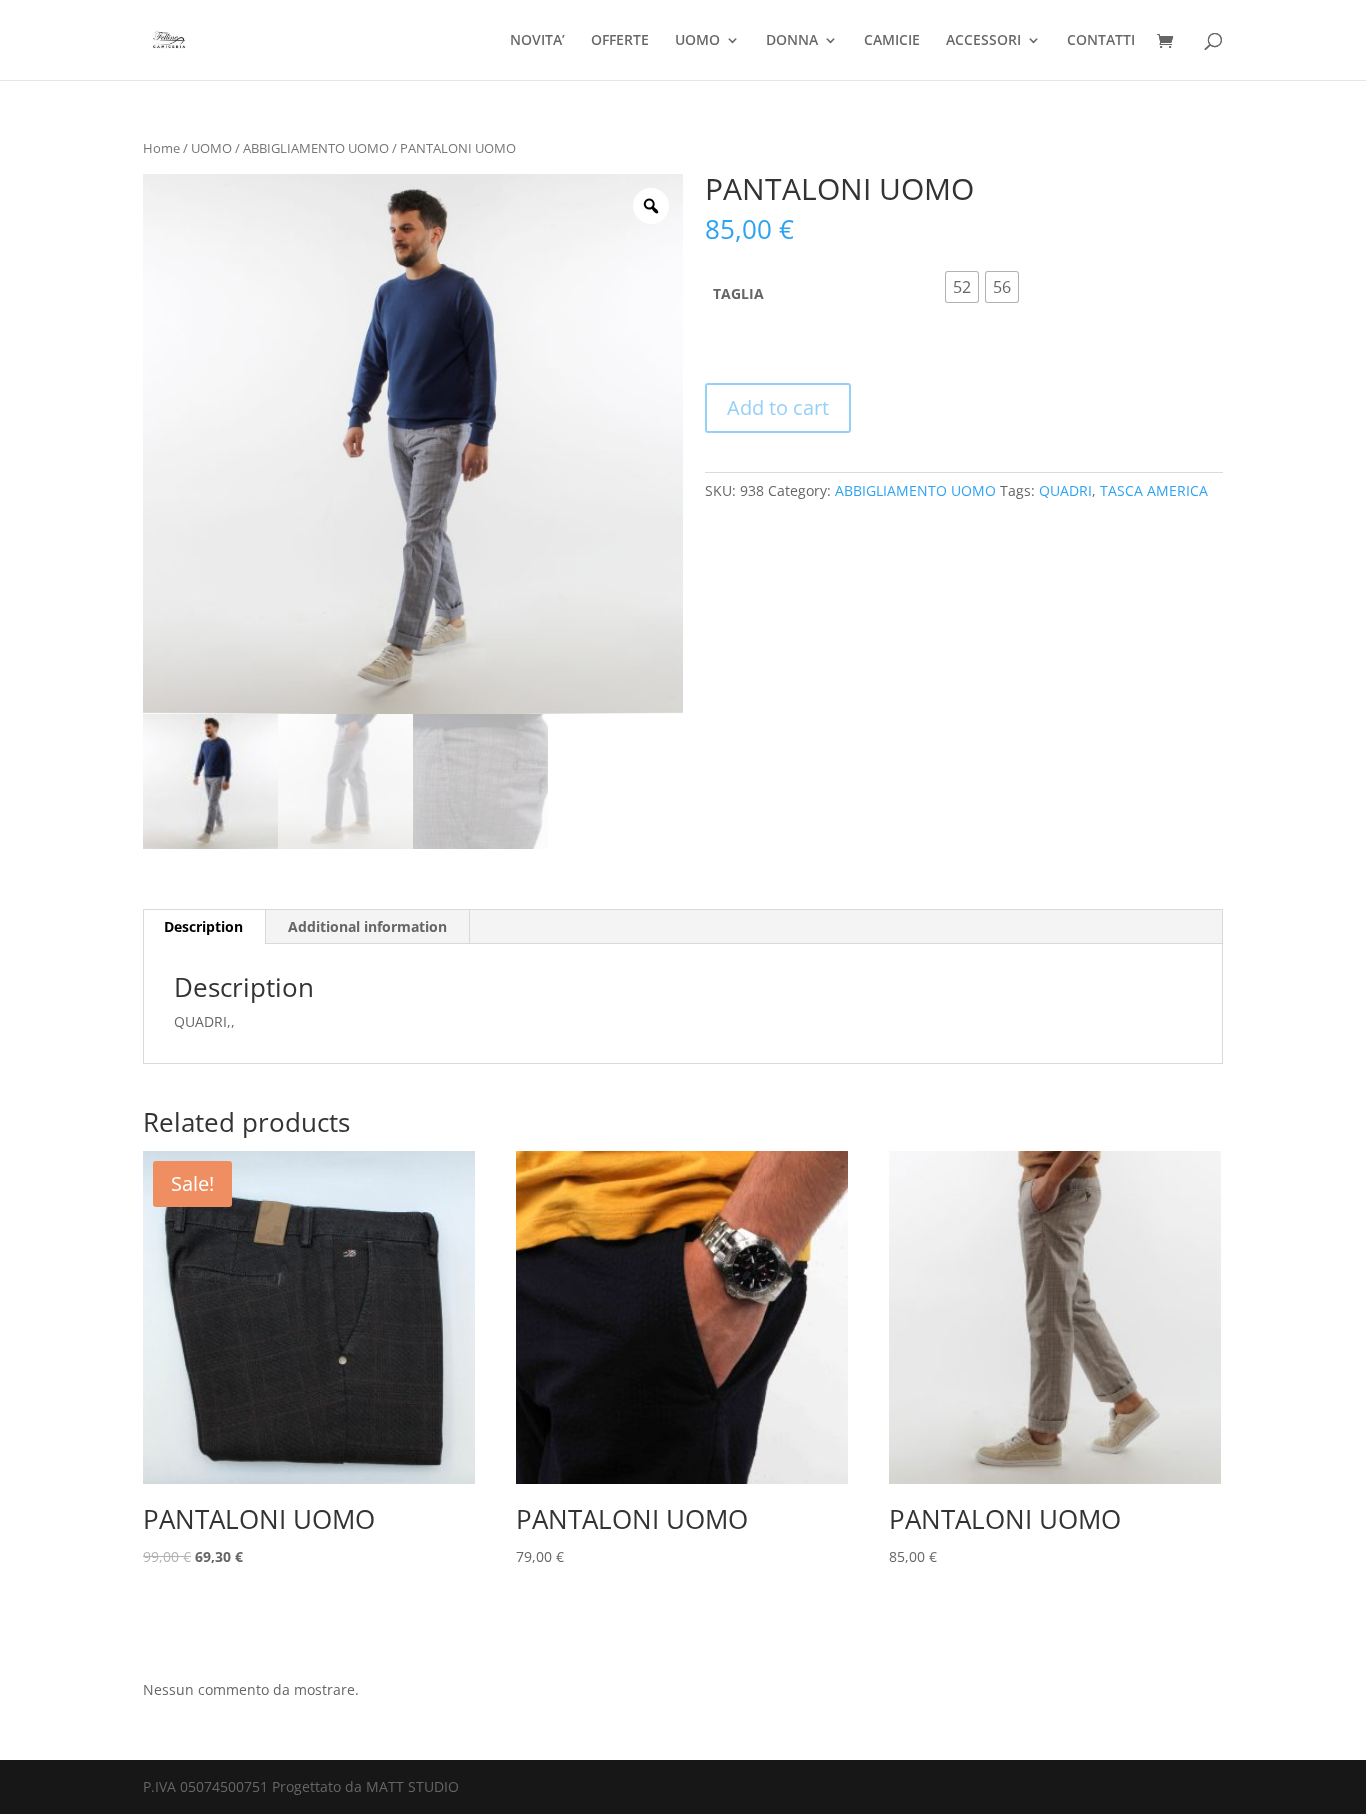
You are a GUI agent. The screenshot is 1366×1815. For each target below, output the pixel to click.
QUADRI (1065, 490)
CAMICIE (892, 41)
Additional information (367, 926)
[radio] (962, 287)
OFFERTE (620, 41)
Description (203, 926)
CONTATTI (1101, 41)
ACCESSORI (983, 41)
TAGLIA (738, 293)
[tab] (204, 927)
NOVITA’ (537, 41)
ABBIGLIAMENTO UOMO (316, 148)
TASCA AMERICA (1154, 490)
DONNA (792, 41)
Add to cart (778, 407)
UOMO (697, 41)
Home (161, 148)
